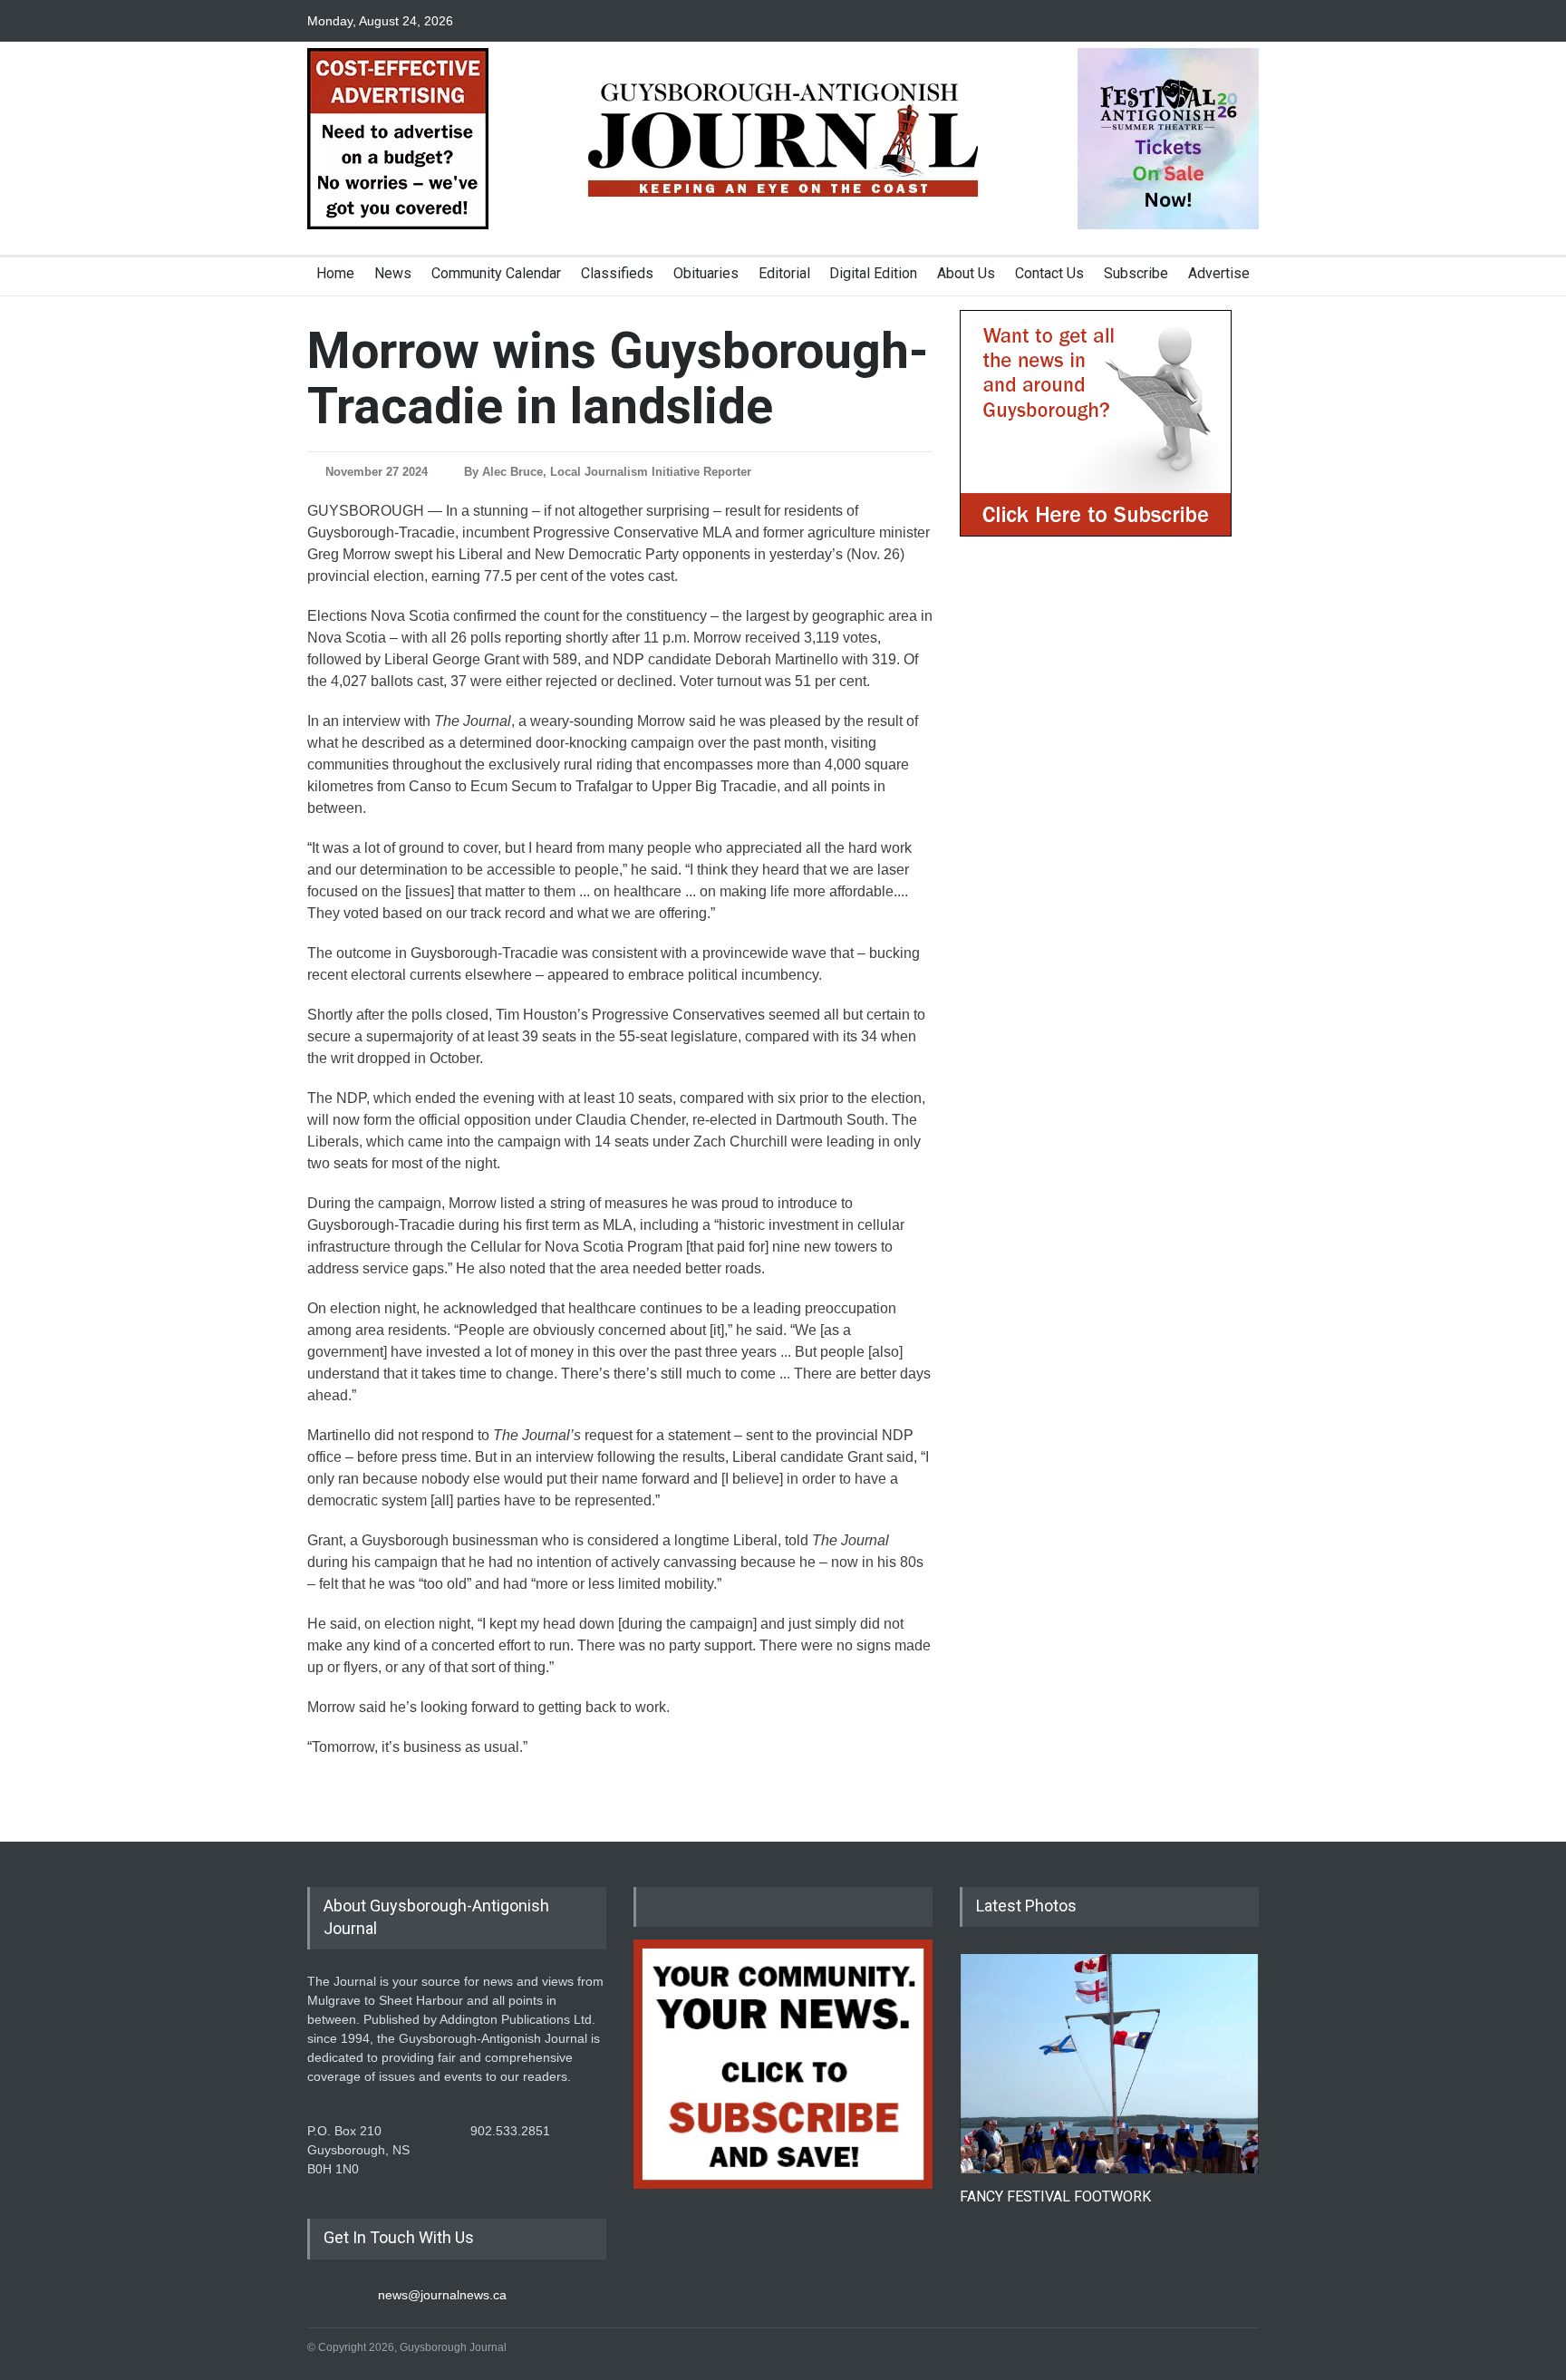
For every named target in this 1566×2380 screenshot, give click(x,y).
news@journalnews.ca (442, 2295)
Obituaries (706, 273)
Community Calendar (496, 273)
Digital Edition (873, 273)
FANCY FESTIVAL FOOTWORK (1055, 2196)
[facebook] (1182, 21)
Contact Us (1049, 273)
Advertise (1219, 273)
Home (335, 273)
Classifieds (617, 273)
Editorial (784, 273)
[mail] (1245, 21)
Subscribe (1136, 273)
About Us (966, 273)
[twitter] (1213, 21)
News (393, 273)
